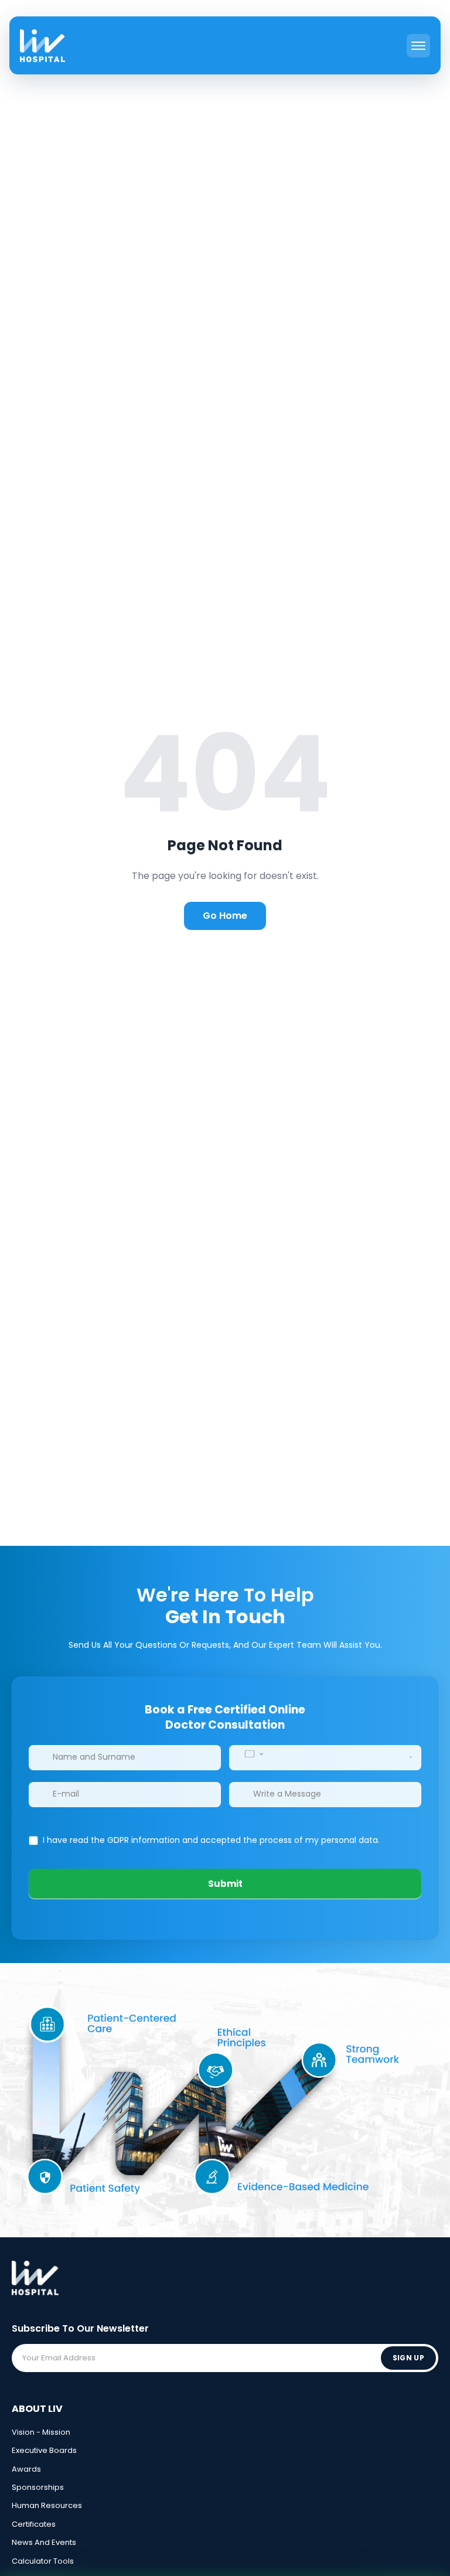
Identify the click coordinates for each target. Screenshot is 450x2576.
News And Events (44, 2542)
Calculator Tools (43, 2561)
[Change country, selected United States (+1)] (253, 1754)
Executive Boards (44, 2450)
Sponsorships (38, 2487)
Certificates (34, 2524)
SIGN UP (408, 2358)
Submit (225, 1884)
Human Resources (47, 2505)
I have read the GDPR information (111, 1840)
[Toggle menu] (418, 46)
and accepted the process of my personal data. (210, 1840)
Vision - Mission (41, 2432)
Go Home (225, 916)
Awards (26, 2469)
